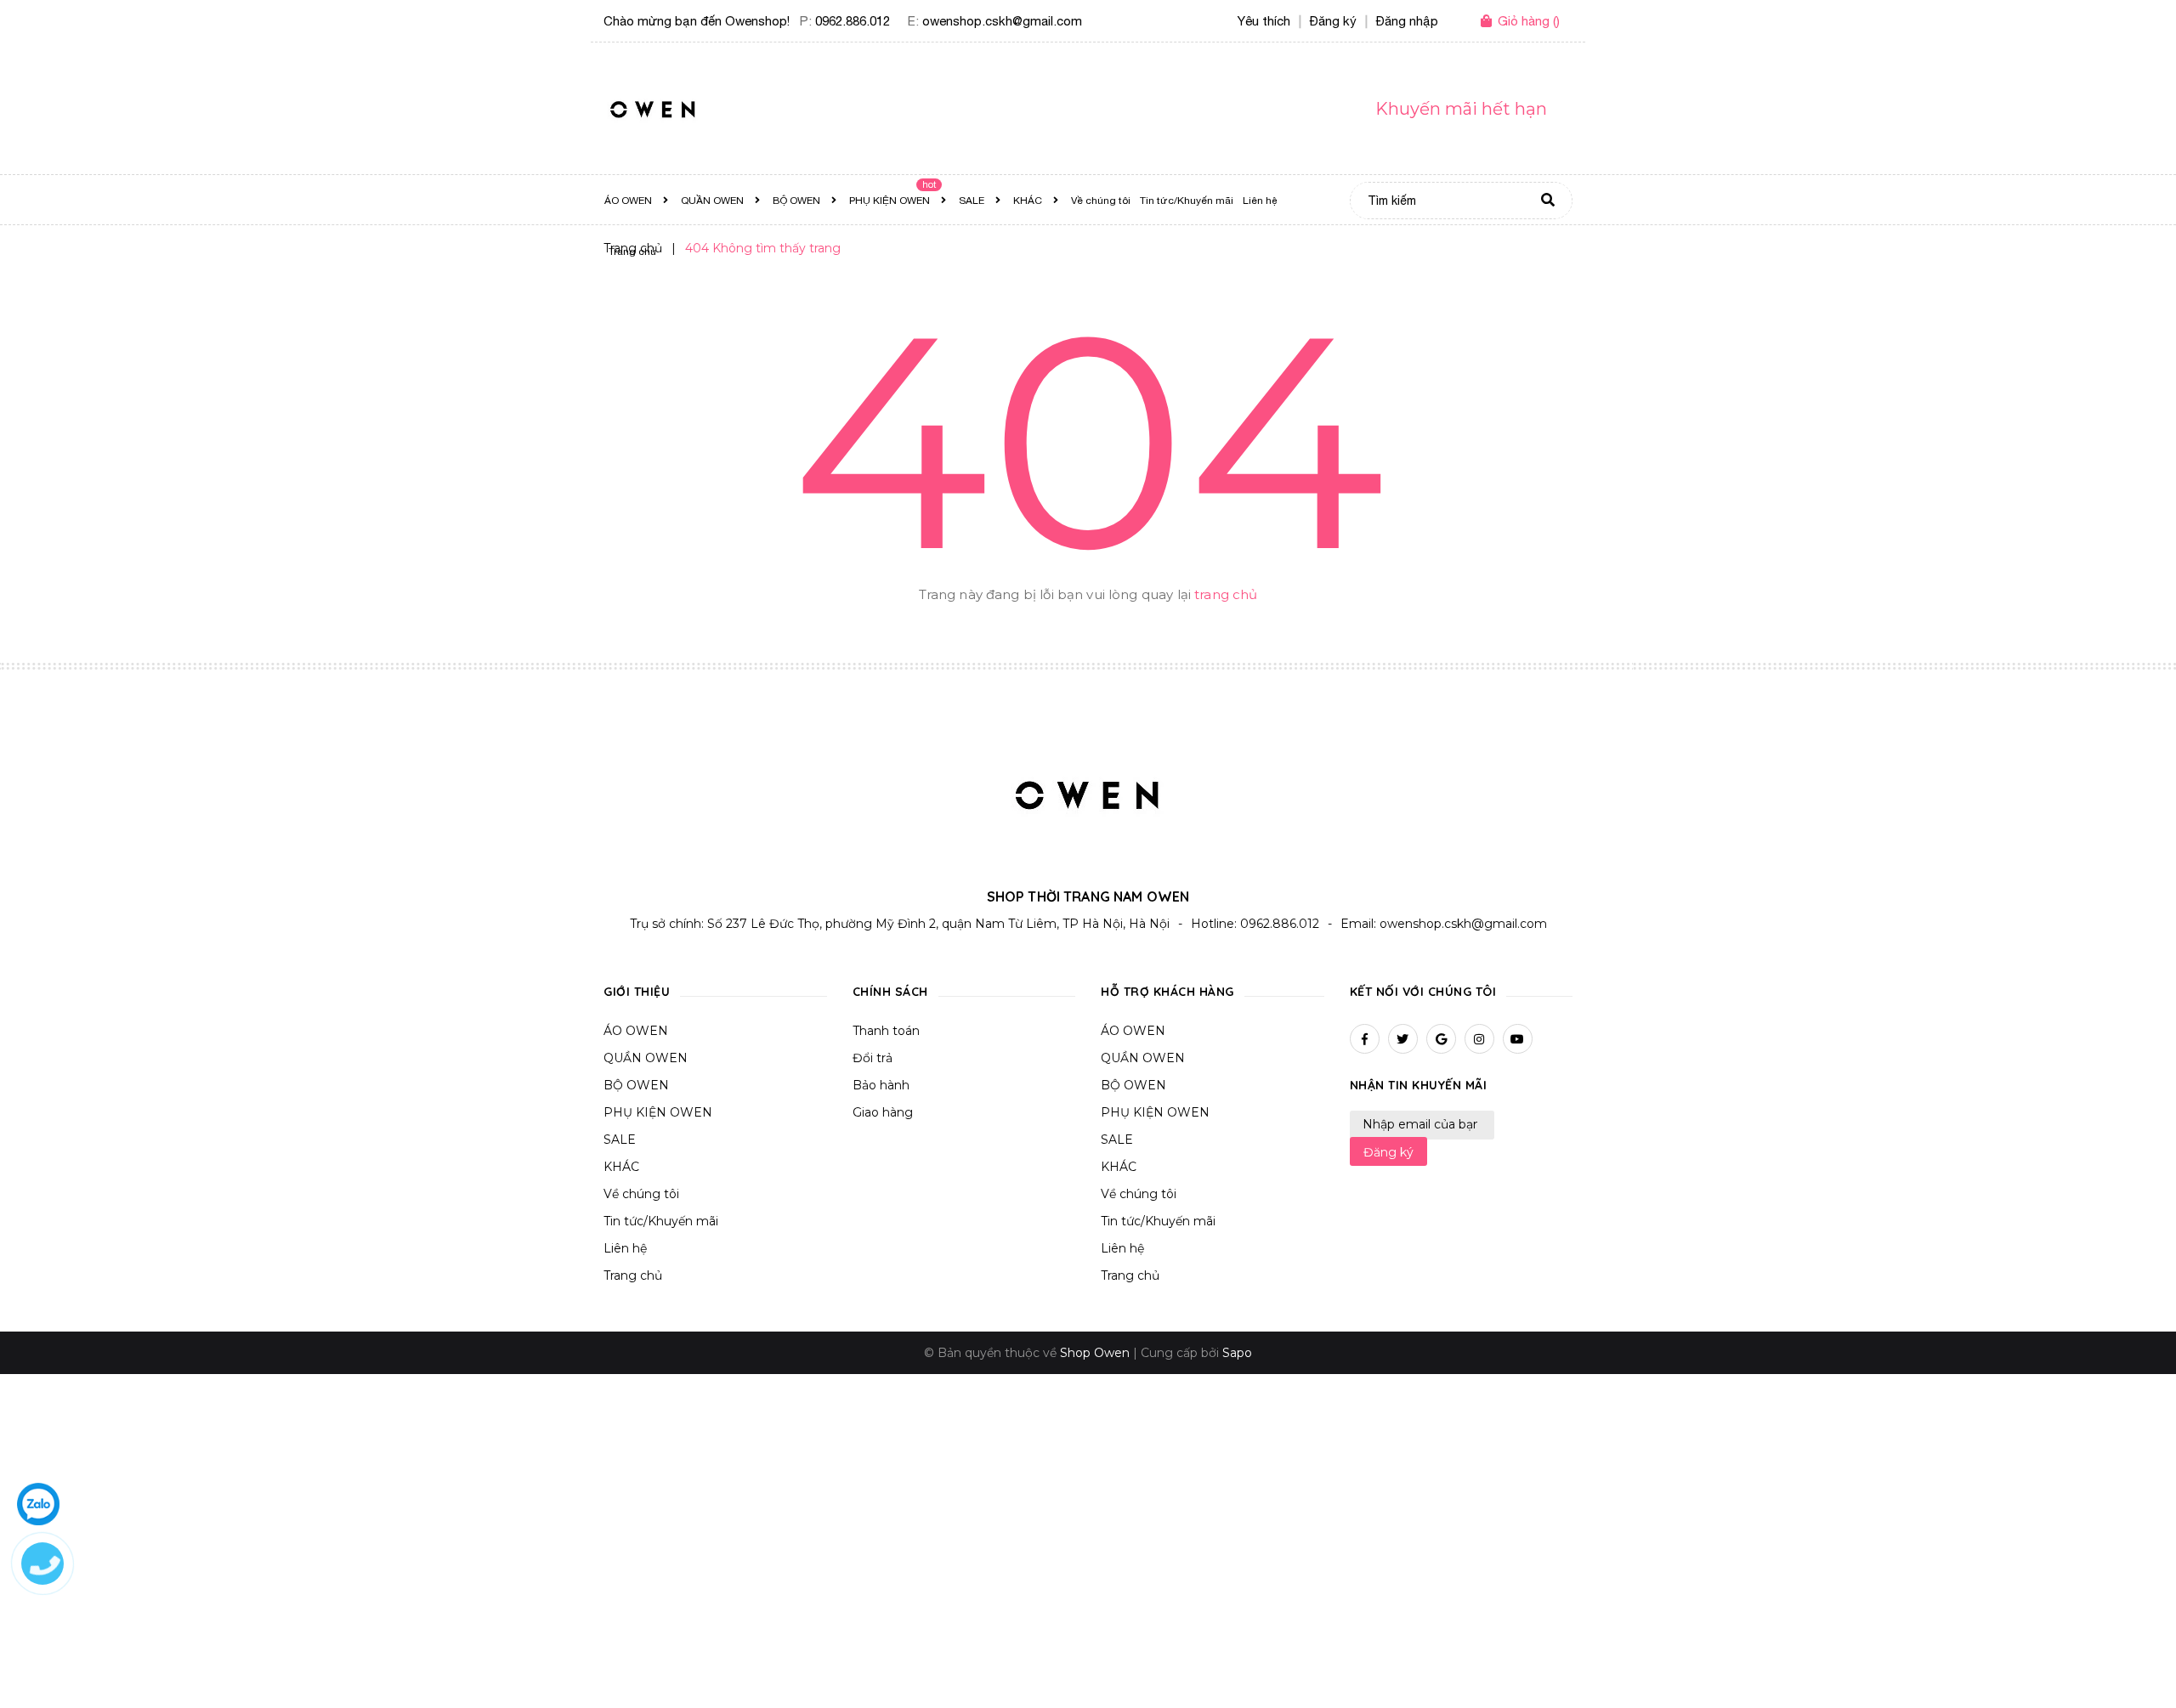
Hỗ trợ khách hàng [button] (1167, 992)
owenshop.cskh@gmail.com (1002, 21)
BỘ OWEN (636, 1085)
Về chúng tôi (641, 1194)
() (1529, 21)
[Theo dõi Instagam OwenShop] (1479, 1039)
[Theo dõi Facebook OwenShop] (1365, 1039)
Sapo (1237, 1353)
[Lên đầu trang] (1825, 1666)
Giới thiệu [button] (637, 992)
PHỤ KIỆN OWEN (658, 1112)
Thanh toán (886, 1031)
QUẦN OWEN (646, 1058)
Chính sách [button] (890, 992)
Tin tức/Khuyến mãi (661, 1221)
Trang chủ (633, 1275)
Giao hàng (883, 1112)
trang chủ (1226, 594)
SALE (620, 1140)
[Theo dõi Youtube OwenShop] (1518, 1039)
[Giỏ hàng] (1489, 22)
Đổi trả (873, 1058)
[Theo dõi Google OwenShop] (1441, 1039)
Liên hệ (625, 1248)
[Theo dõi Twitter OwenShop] (1403, 1039)
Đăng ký (1388, 1152)
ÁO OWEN (636, 1031)
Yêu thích (1264, 21)
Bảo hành (881, 1085)
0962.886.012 (853, 21)
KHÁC (621, 1167)
